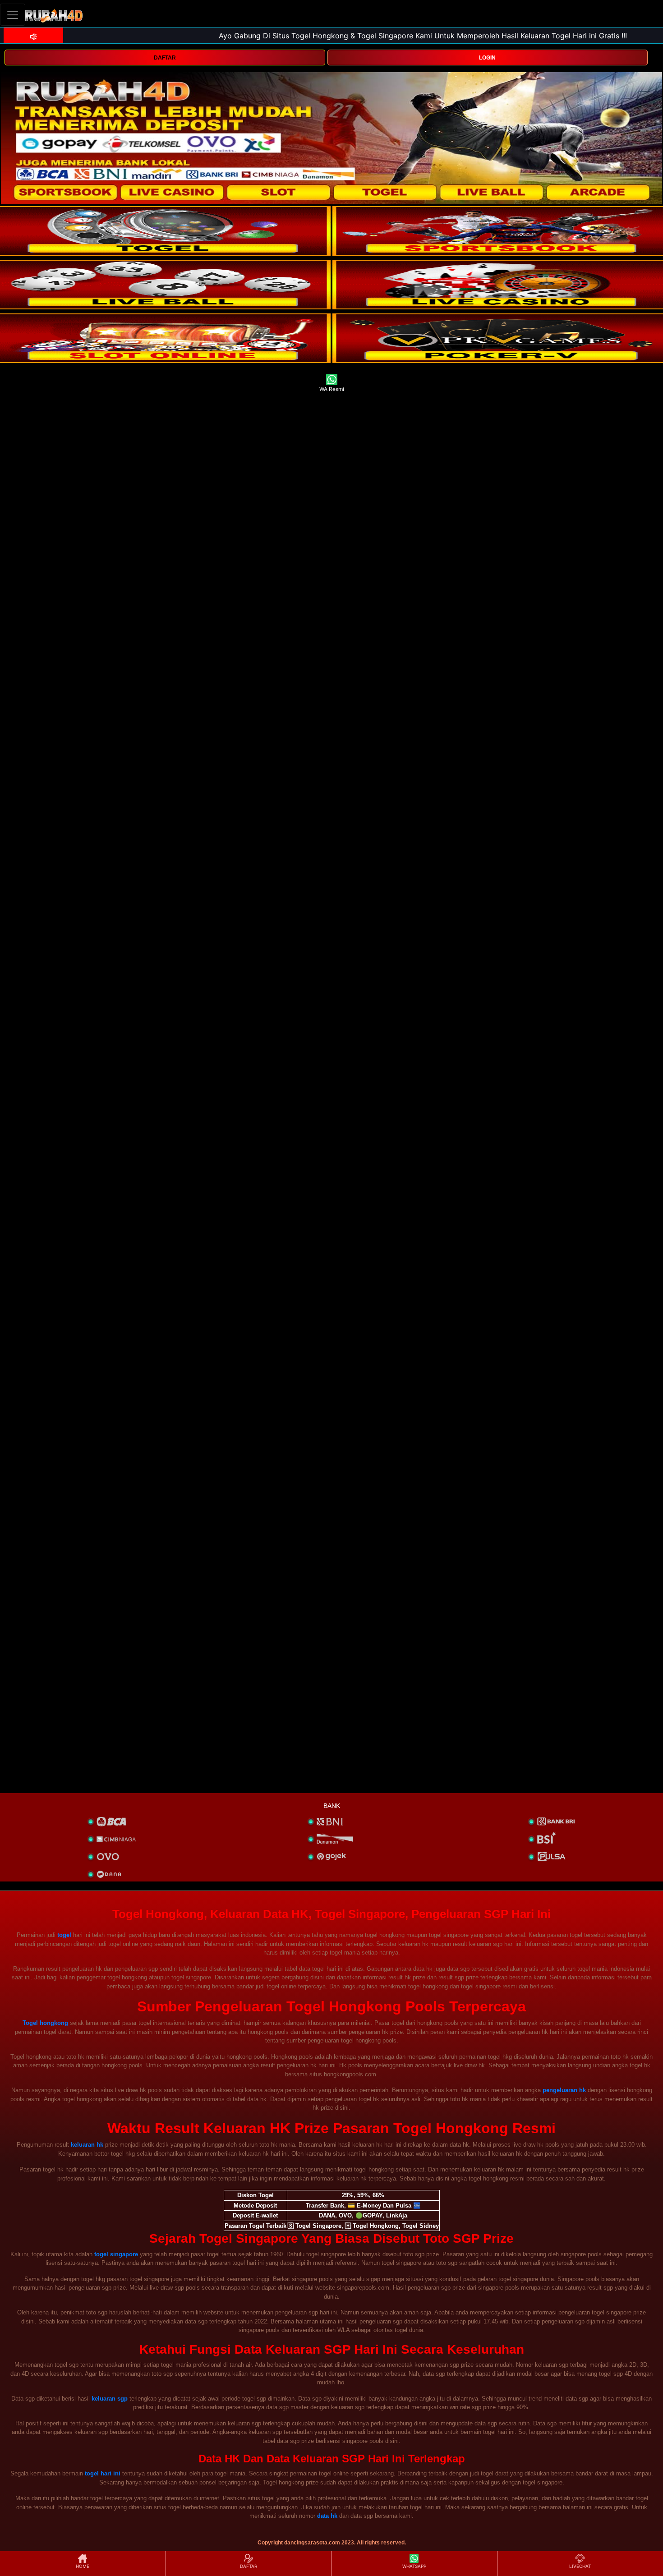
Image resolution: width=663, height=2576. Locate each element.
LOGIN (487, 58)
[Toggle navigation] (13, 15)
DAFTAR (165, 58)
